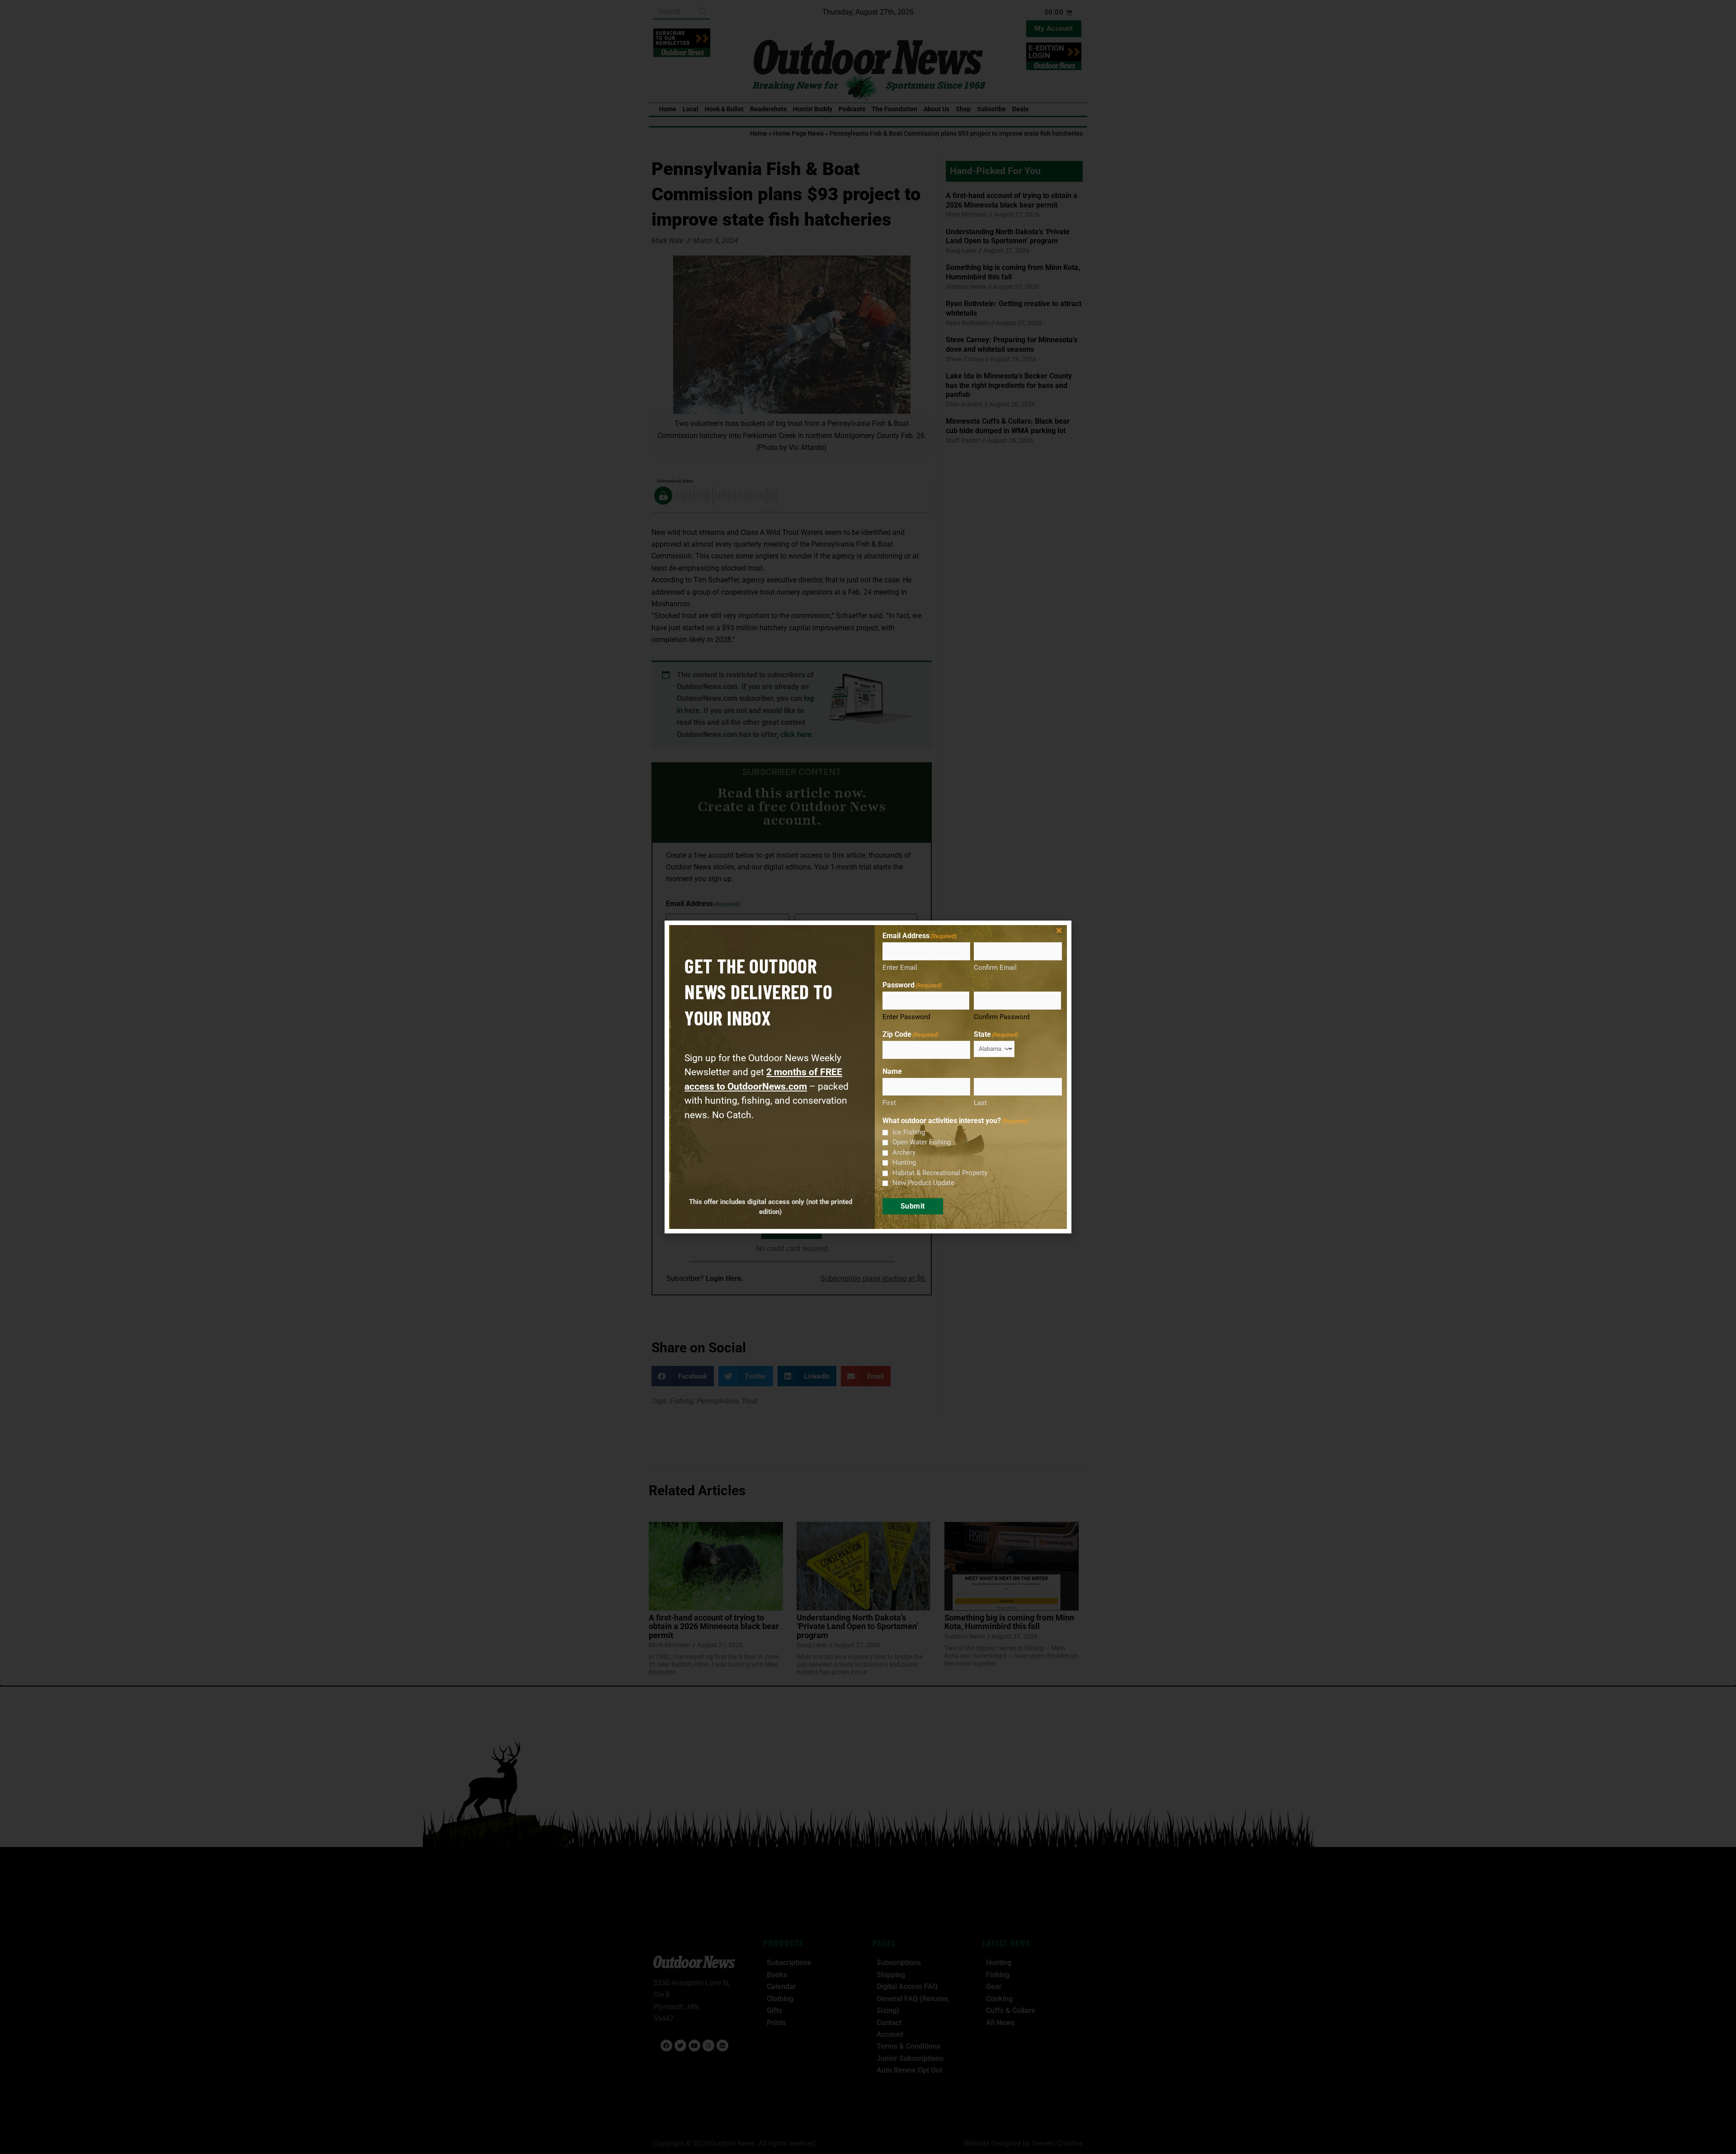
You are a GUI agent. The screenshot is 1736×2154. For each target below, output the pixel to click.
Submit (913, 1206)
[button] (1059, 930)
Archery (904, 1153)
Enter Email (900, 968)
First (889, 1103)
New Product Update (923, 1183)
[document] (868, 1077)
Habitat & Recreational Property (940, 1173)
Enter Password (906, 1017)
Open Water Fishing (922, 1142)
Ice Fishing (909, 1132)
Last (980, 1103)
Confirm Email (995, 968)
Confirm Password (1002, 1017)
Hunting (904, 1162)
